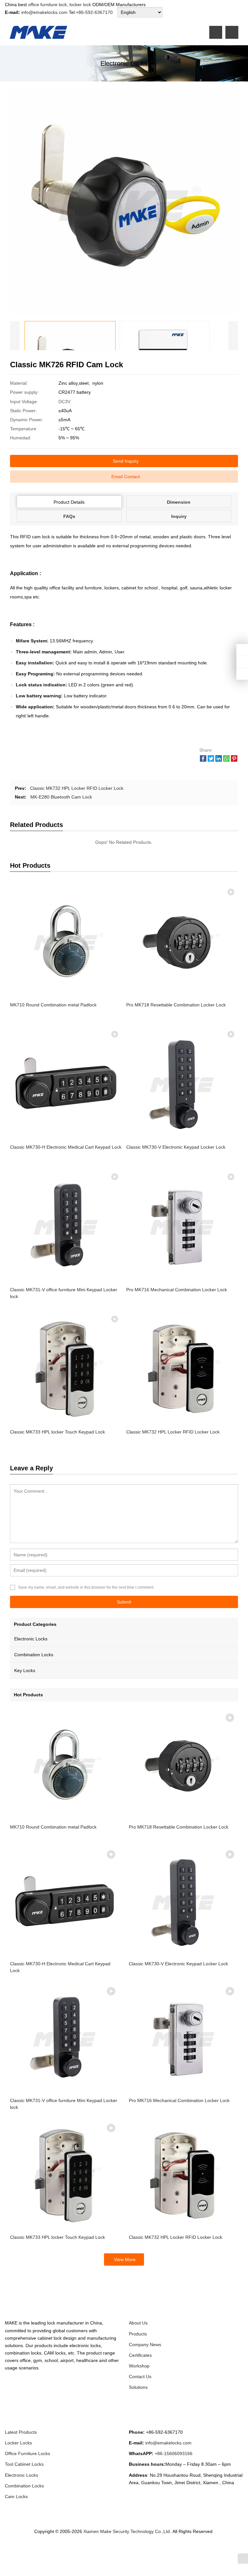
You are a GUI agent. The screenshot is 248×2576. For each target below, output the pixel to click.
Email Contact (126, 477)
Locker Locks (18, 2443)
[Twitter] (103, 2549)
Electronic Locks (31, 1639)
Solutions (138, 2387)
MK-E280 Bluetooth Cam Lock (61, 797)
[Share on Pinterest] (234, 760)
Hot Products (28, 1695)
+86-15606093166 (174, 2453)
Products (138, 2334)
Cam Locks (16, 2496)
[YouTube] (150, 2549)
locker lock (80, 5)
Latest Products (21, 2432)
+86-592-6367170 (94, 12)
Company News (145, 2345)
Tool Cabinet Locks (24, 2464)
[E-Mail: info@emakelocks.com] (242, 674)
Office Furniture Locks (27, 2453)
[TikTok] (142, 2549)
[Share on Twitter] (211, 760)
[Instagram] (126, 2549)
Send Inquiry (126, 461)
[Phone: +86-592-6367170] (242, 650)
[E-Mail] (157, 2549)
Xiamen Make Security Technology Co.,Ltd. (128, 2531)
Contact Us (140, 2377)
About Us (138, 2323)
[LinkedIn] (111, 2549)
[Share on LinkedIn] (219, 760)
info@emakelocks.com (44, 12)
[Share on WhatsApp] (226, 760)
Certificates (140, 2355)
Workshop (139, 2366)
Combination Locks (34, 1655)
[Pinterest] (134, 2549)
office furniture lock (47, 5)
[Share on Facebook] (203, 760)
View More (125, 2259)
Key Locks (25, 1670)
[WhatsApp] (119, 2549)
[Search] (232, 32)
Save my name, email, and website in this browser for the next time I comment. (86, 1587)
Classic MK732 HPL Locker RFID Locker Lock (77, 788)
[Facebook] (95, 2549)
